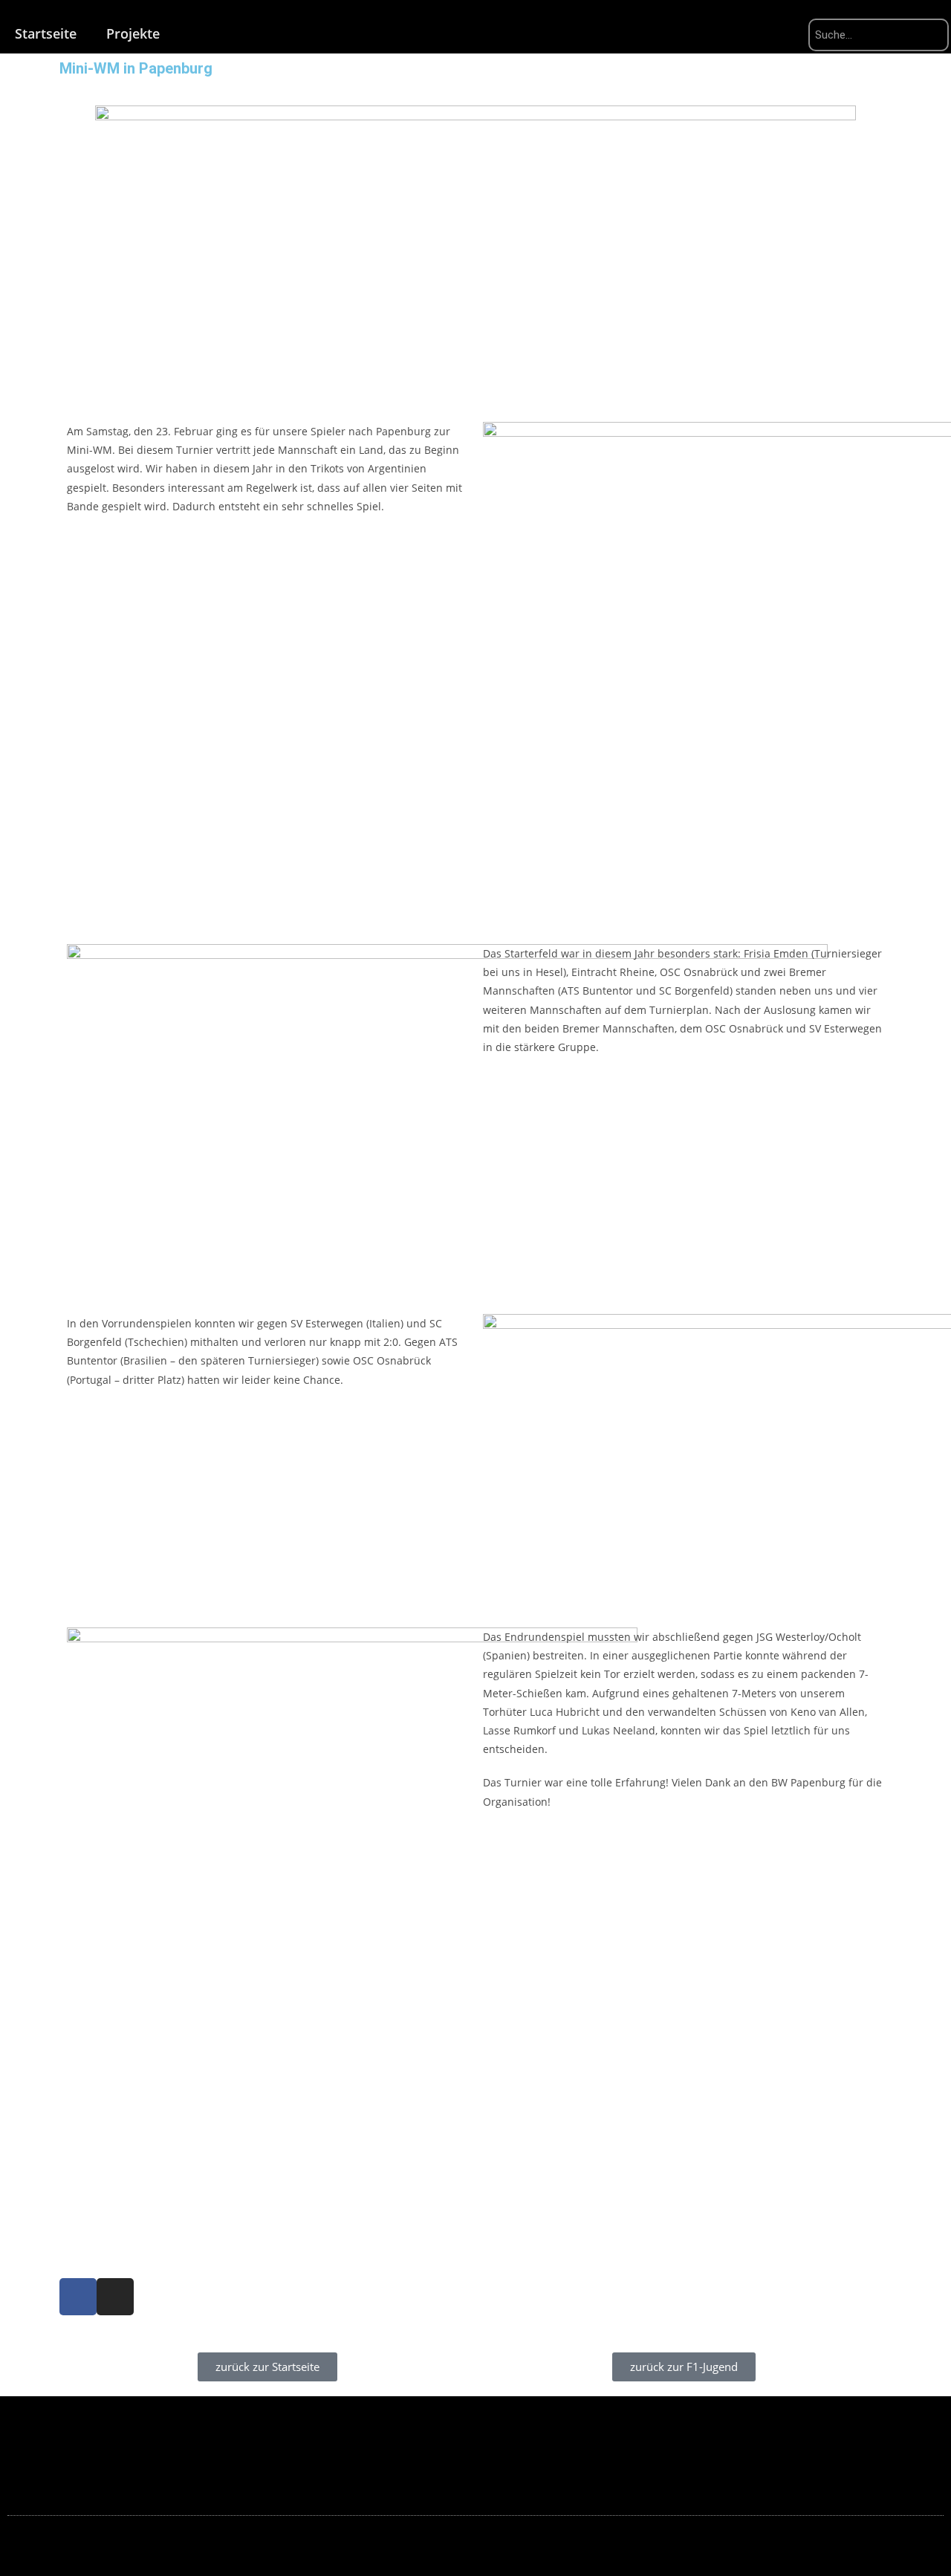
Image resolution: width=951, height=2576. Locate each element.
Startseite (46, 33)
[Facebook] (78, 2297)
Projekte (133, 33)
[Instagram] (115, 2297)
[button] (74, 2152)
